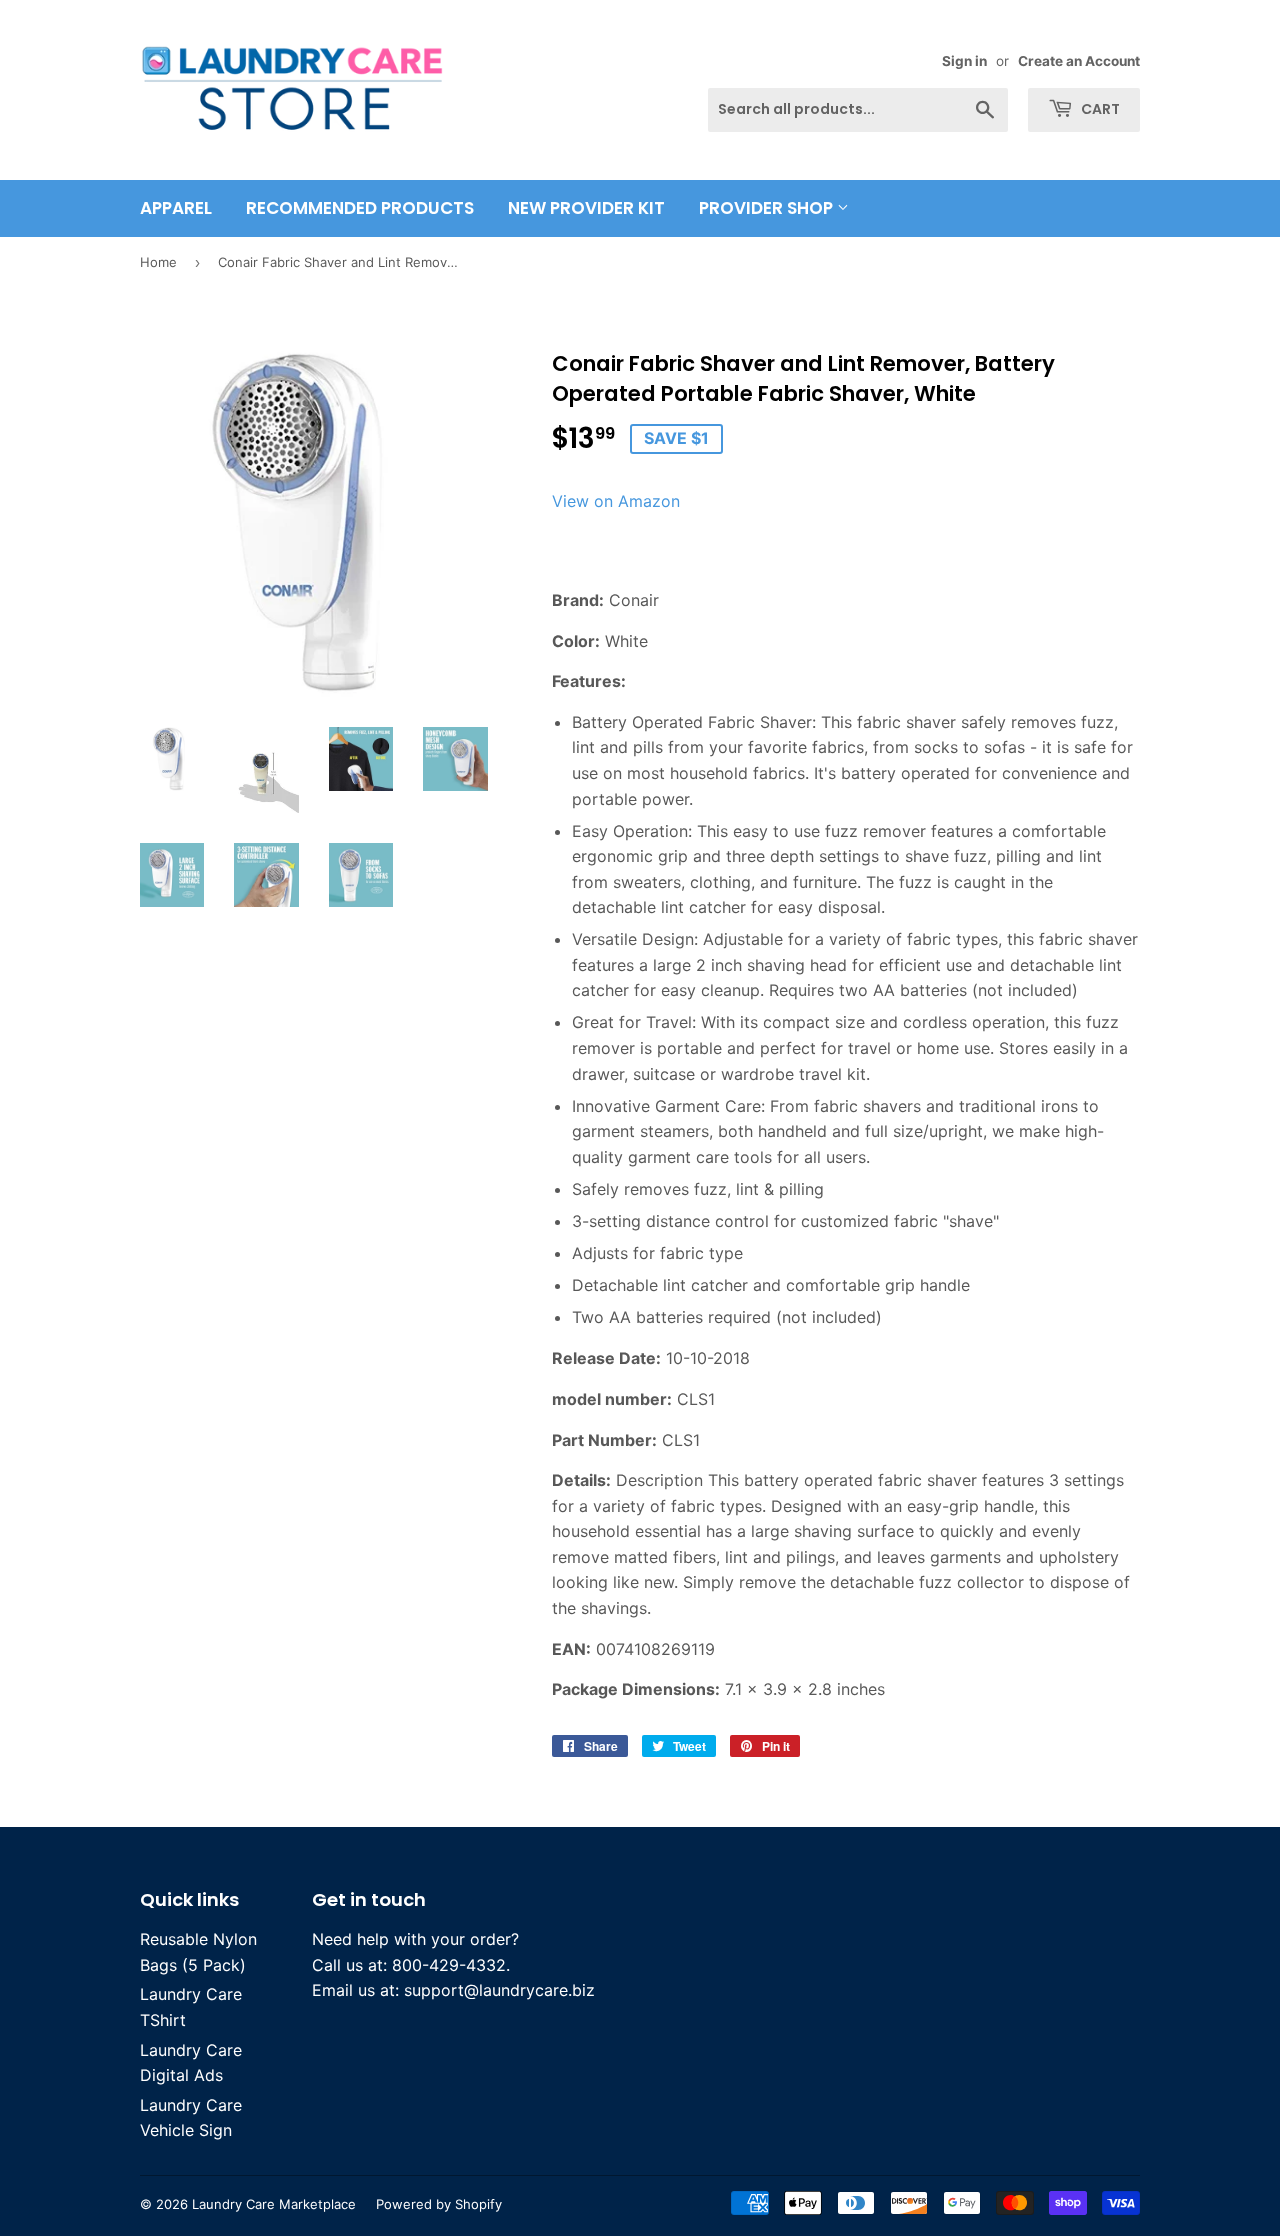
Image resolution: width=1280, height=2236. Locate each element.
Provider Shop (768, 208)
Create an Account (1079, 61)
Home (158, 262)
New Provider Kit (586, 208)
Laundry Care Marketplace (274, 2204)
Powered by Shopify (439, 2204)
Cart (1099, 109)
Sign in (964, 61)
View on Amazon (616, 501)
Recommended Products (360, 208)
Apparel (176, 208)
